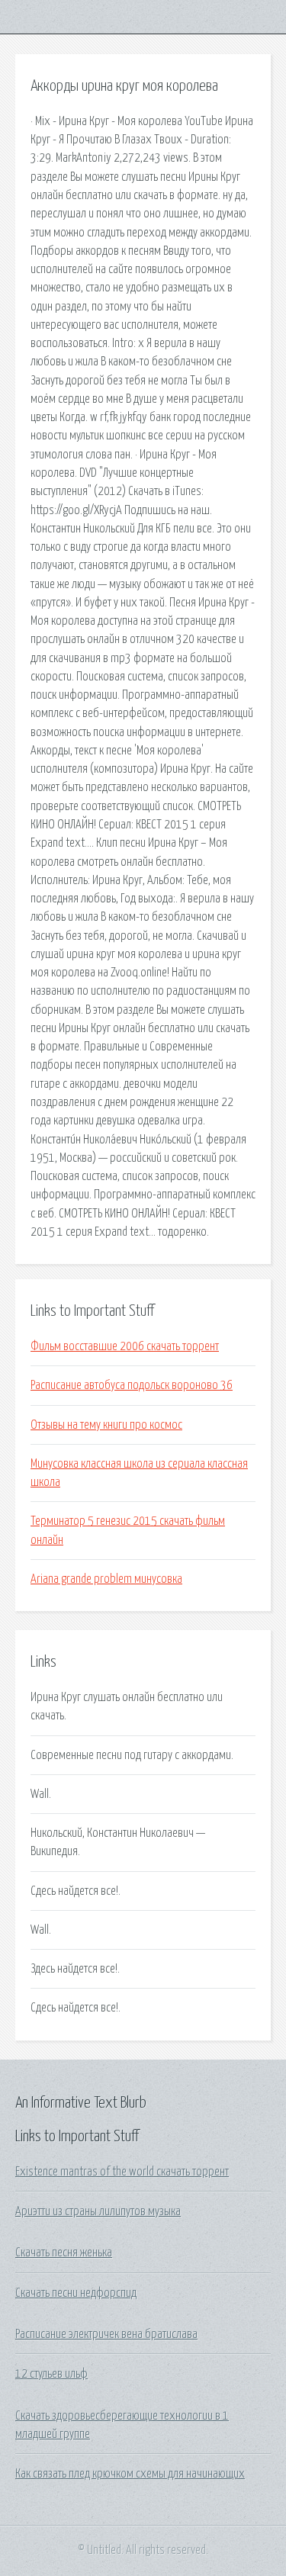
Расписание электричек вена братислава (106, 2334)
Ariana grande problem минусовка (106, 1579)
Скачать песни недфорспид (76, 2293)
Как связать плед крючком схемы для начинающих (130, 2474)
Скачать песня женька (64, 2253)
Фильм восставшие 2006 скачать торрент (125, 1346)
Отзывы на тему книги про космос (106, 1425)
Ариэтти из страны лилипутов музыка (98, 2211)
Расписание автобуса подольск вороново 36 (132, 1385)
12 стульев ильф (51, 2374)
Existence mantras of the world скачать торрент (122, 2172)
